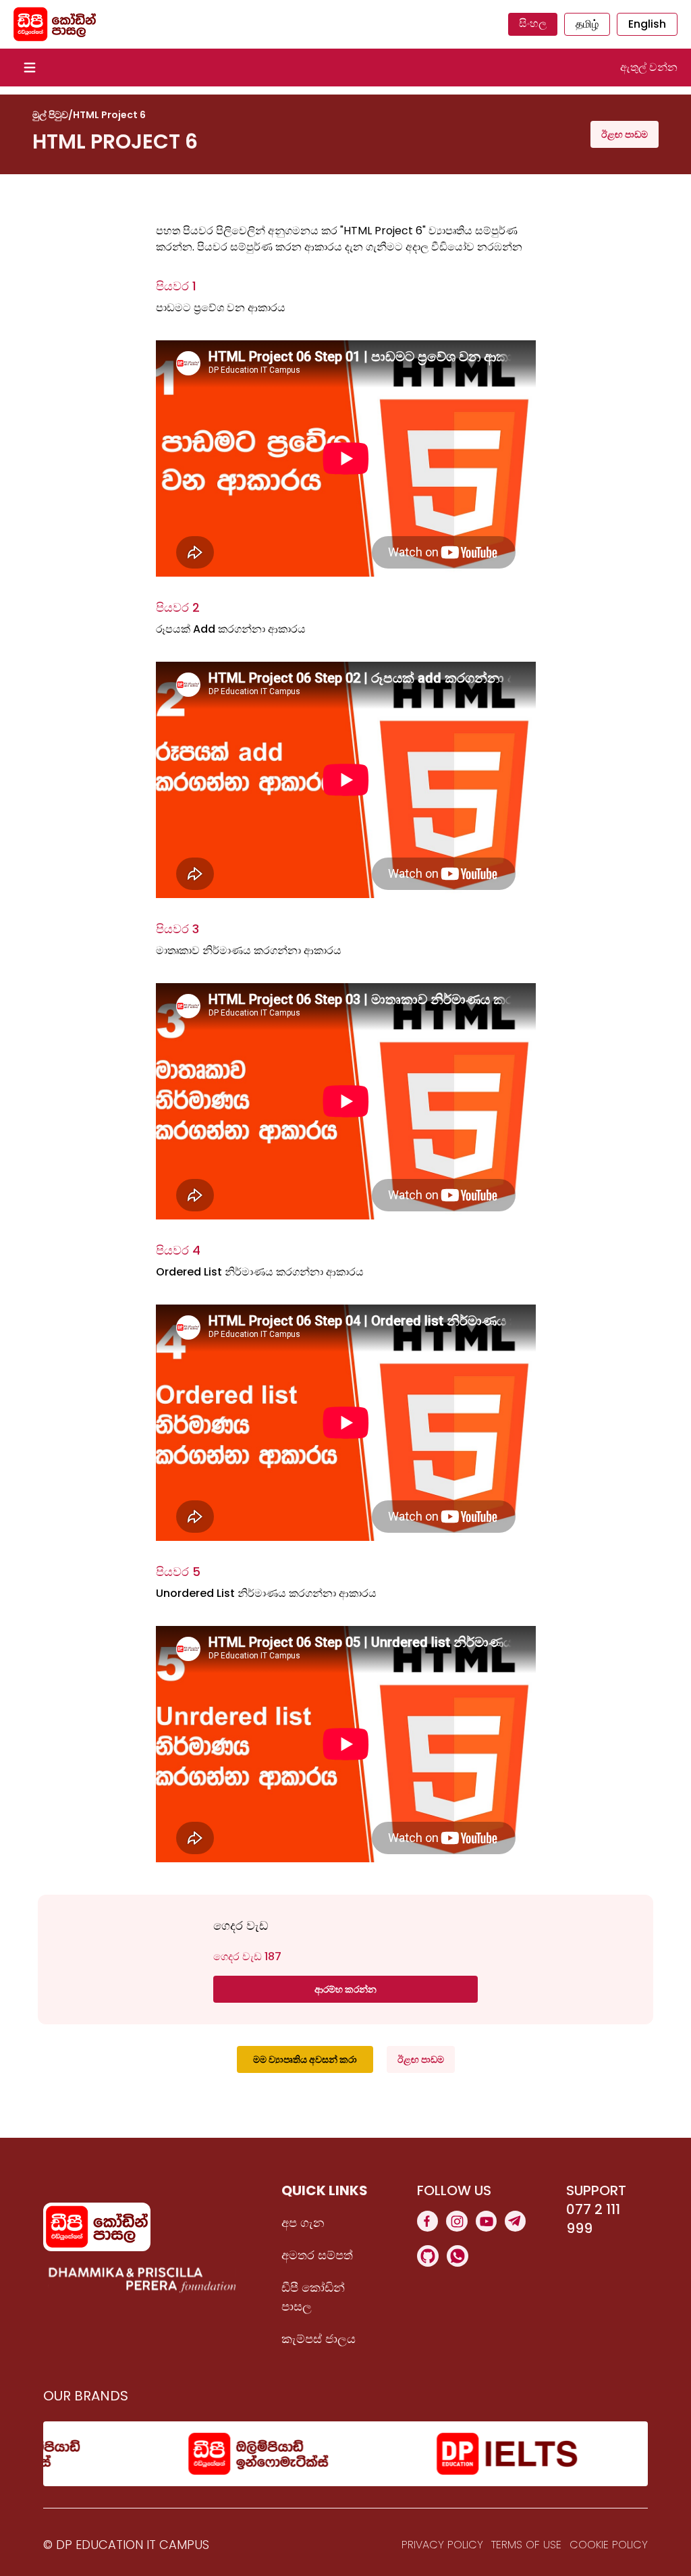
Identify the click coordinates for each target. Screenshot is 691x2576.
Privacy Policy (442, 2545)
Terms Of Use (526, 2545)
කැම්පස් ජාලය (319, 2339)
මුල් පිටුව (50, 115)
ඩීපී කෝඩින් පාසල (313, 2297)
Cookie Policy (609, 2545)
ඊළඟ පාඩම (625, 134)
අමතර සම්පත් (317, 2255)
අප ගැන (303, 2223)
